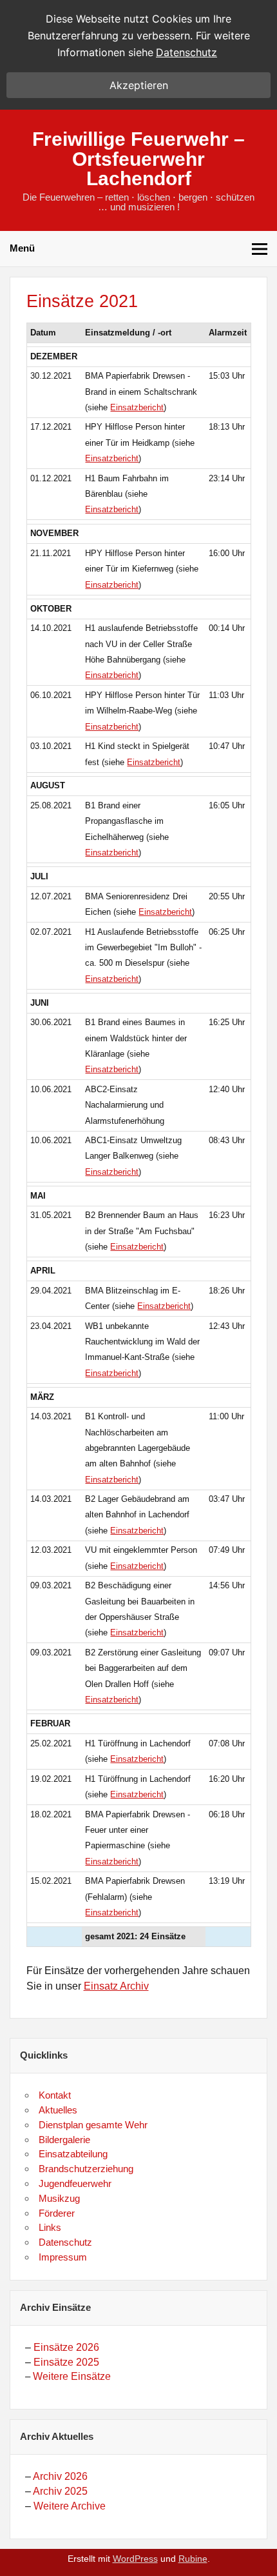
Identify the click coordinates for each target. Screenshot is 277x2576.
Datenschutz (65, 2242)
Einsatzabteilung (73, 2154)
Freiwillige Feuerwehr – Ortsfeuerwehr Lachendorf (138, 158)
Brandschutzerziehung (86, 2169)
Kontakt (55, 2095)
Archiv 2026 (60, 2476)
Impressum (63, 2257)
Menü (22, 248)
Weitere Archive (70, 2506)
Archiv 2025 (60, 2491)
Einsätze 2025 (66, 2362)
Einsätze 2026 (66, 2347)
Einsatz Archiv (116, 1986)
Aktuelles (58, 2110)
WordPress (135, 2559)
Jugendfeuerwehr (75, 2183)
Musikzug (59, 2198)
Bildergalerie (64, 2140)
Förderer (57, 2213)
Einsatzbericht (137, 407)
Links (50, 2227)
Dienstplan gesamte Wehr (93, 2125)
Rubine (193, 2559)
